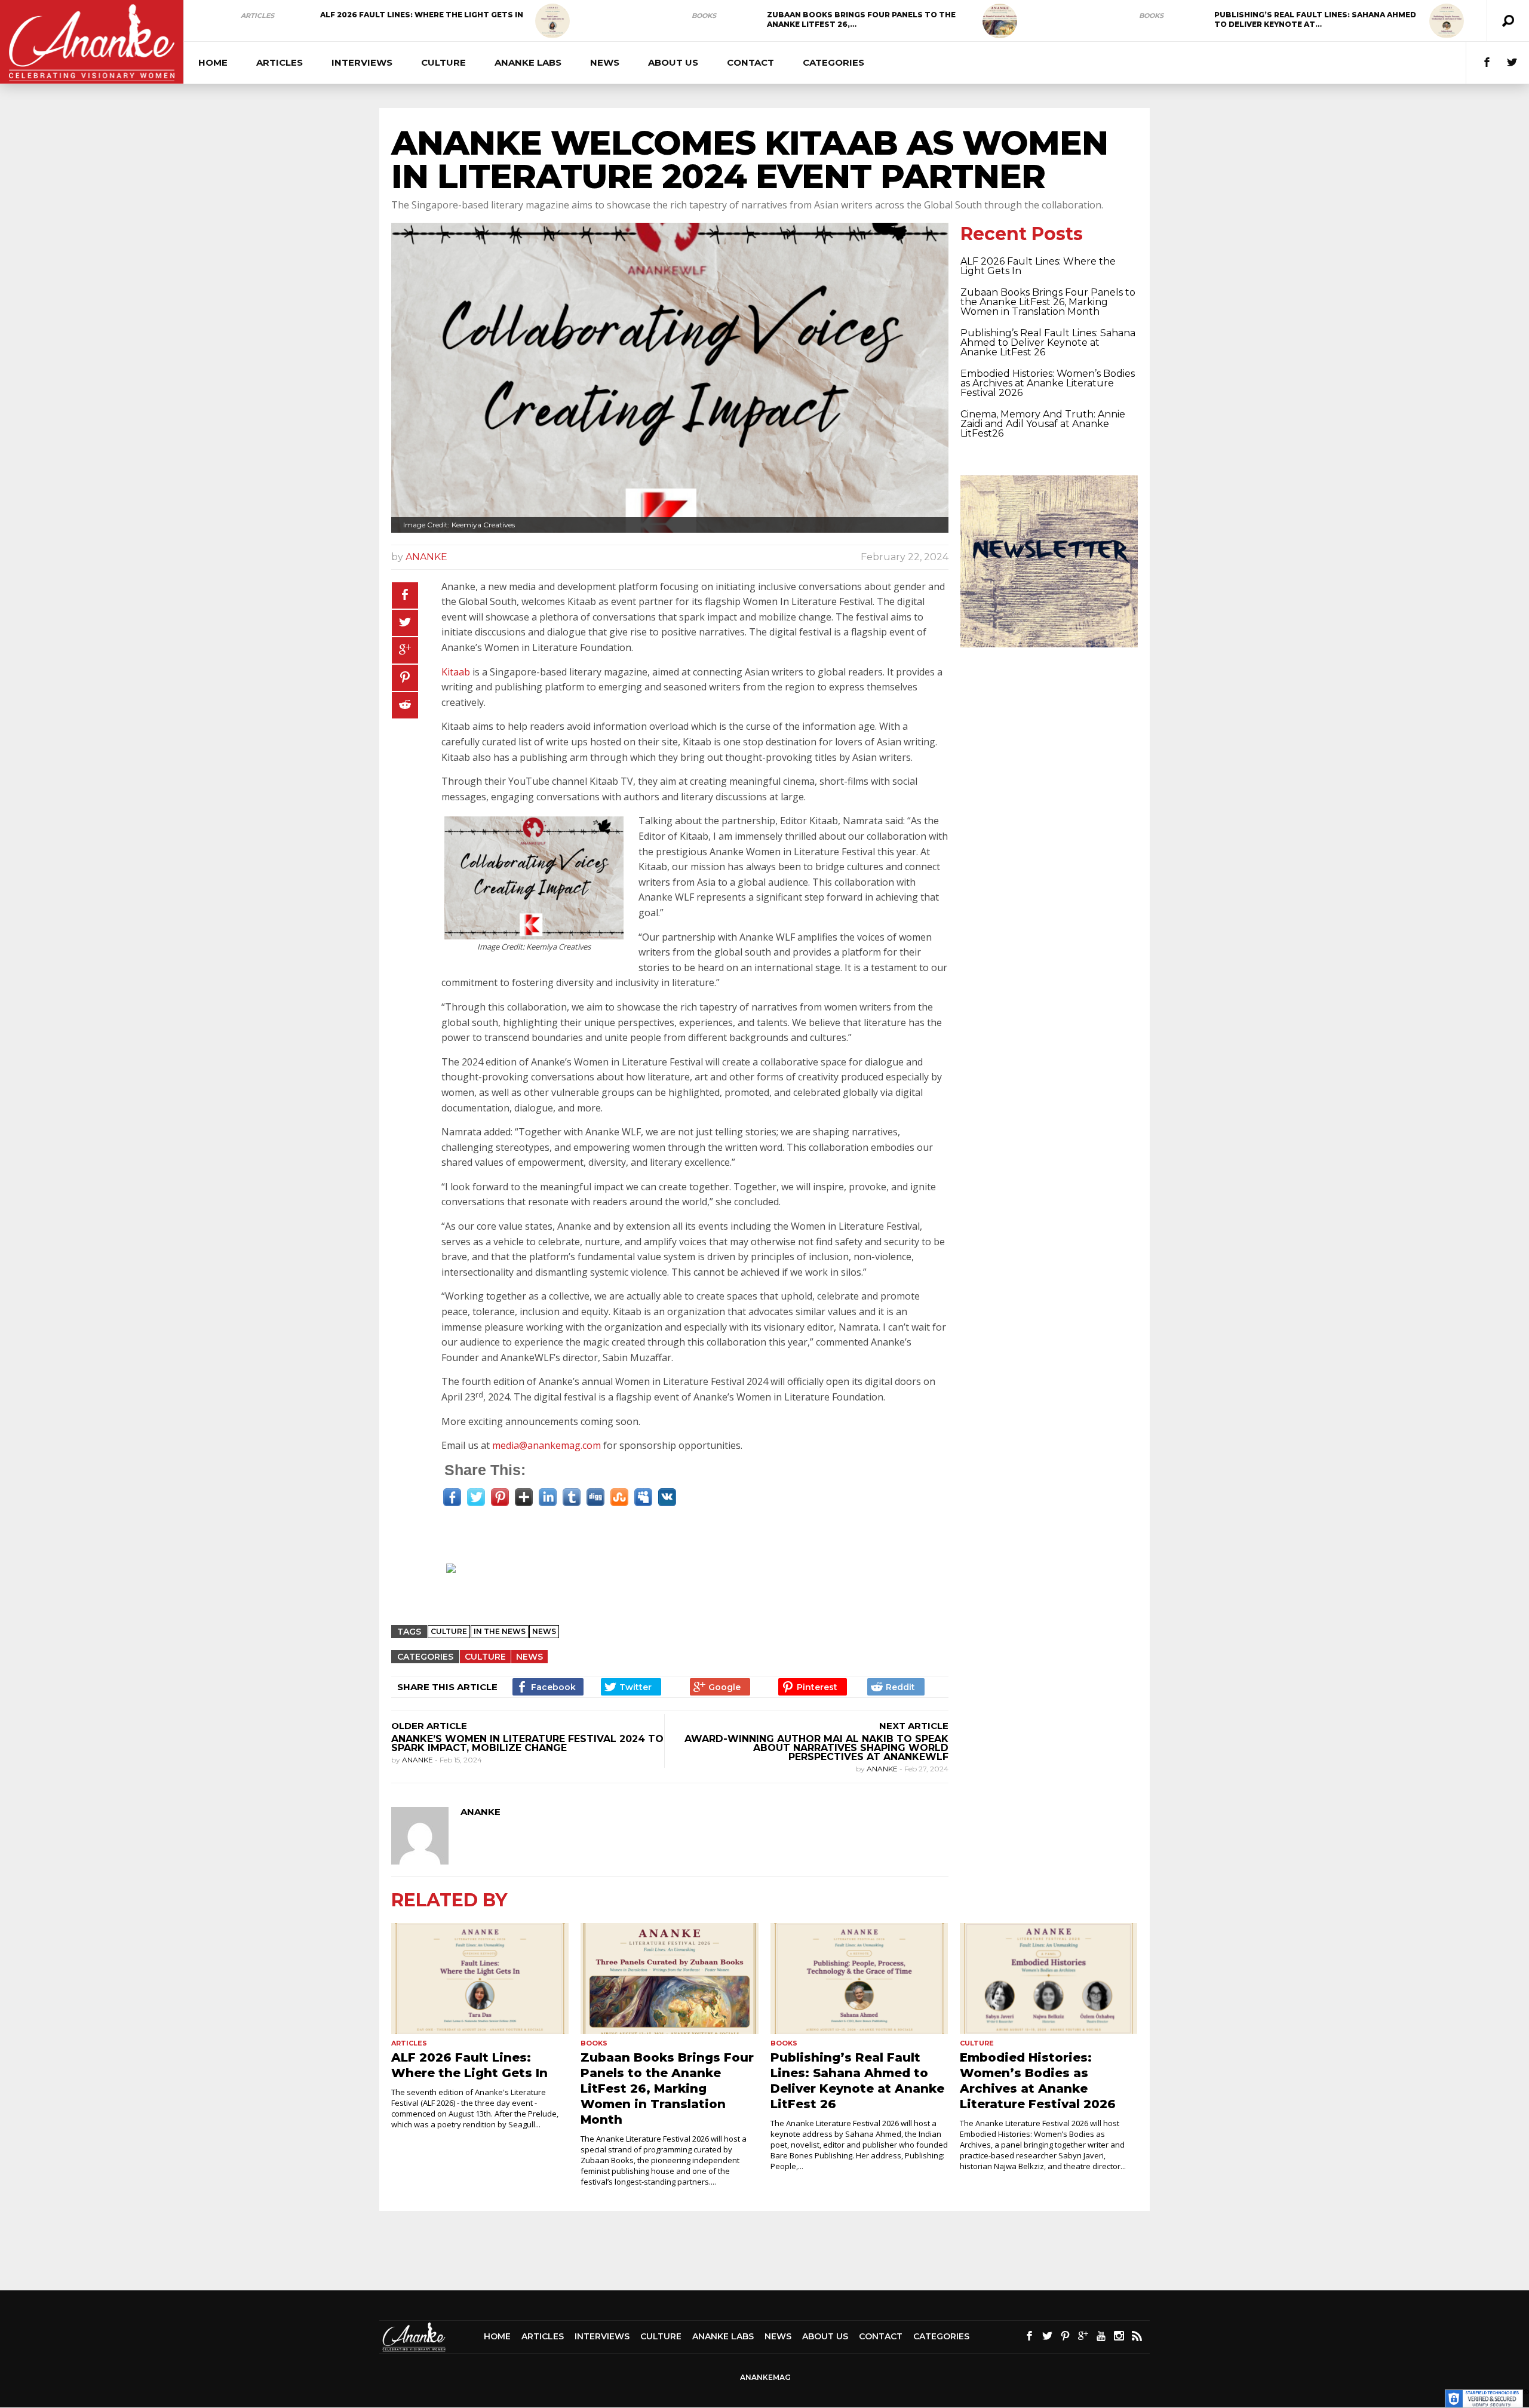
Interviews (362, 62)
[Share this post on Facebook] (405, 595)
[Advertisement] (676, 1584)
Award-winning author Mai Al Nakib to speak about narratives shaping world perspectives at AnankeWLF (816, 1748)
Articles (257, 16)
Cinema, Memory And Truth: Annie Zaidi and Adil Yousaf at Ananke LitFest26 (1043, 424)
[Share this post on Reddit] (405, 705)
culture (449, 1631)
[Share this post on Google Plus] (405, 650)
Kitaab (456, 672)
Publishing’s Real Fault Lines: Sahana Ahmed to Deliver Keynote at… (1315, 19)
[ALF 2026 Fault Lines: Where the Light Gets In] (552, 21)
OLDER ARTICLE (429, 1726)
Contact (750, 62)
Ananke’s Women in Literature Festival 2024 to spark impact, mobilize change (527, 1743)
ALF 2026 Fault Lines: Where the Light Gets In (422, 15)
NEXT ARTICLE (914, 1726)
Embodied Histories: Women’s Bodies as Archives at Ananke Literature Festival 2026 (1048, 383)
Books (704, 16)
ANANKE (426, 557)
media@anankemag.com (546, 1445)
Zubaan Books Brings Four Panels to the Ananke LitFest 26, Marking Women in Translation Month (1048, 302)
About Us (673, 62)
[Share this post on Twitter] (405, 623)
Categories (833, 62)
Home (213, 62)
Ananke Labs (528, 62)
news (544, 1631)
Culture (443, 62)
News (605, 62)
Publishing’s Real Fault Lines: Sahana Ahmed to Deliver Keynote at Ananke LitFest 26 (1048, 343)
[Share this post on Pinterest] (405, 678)
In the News (500, 1631)
